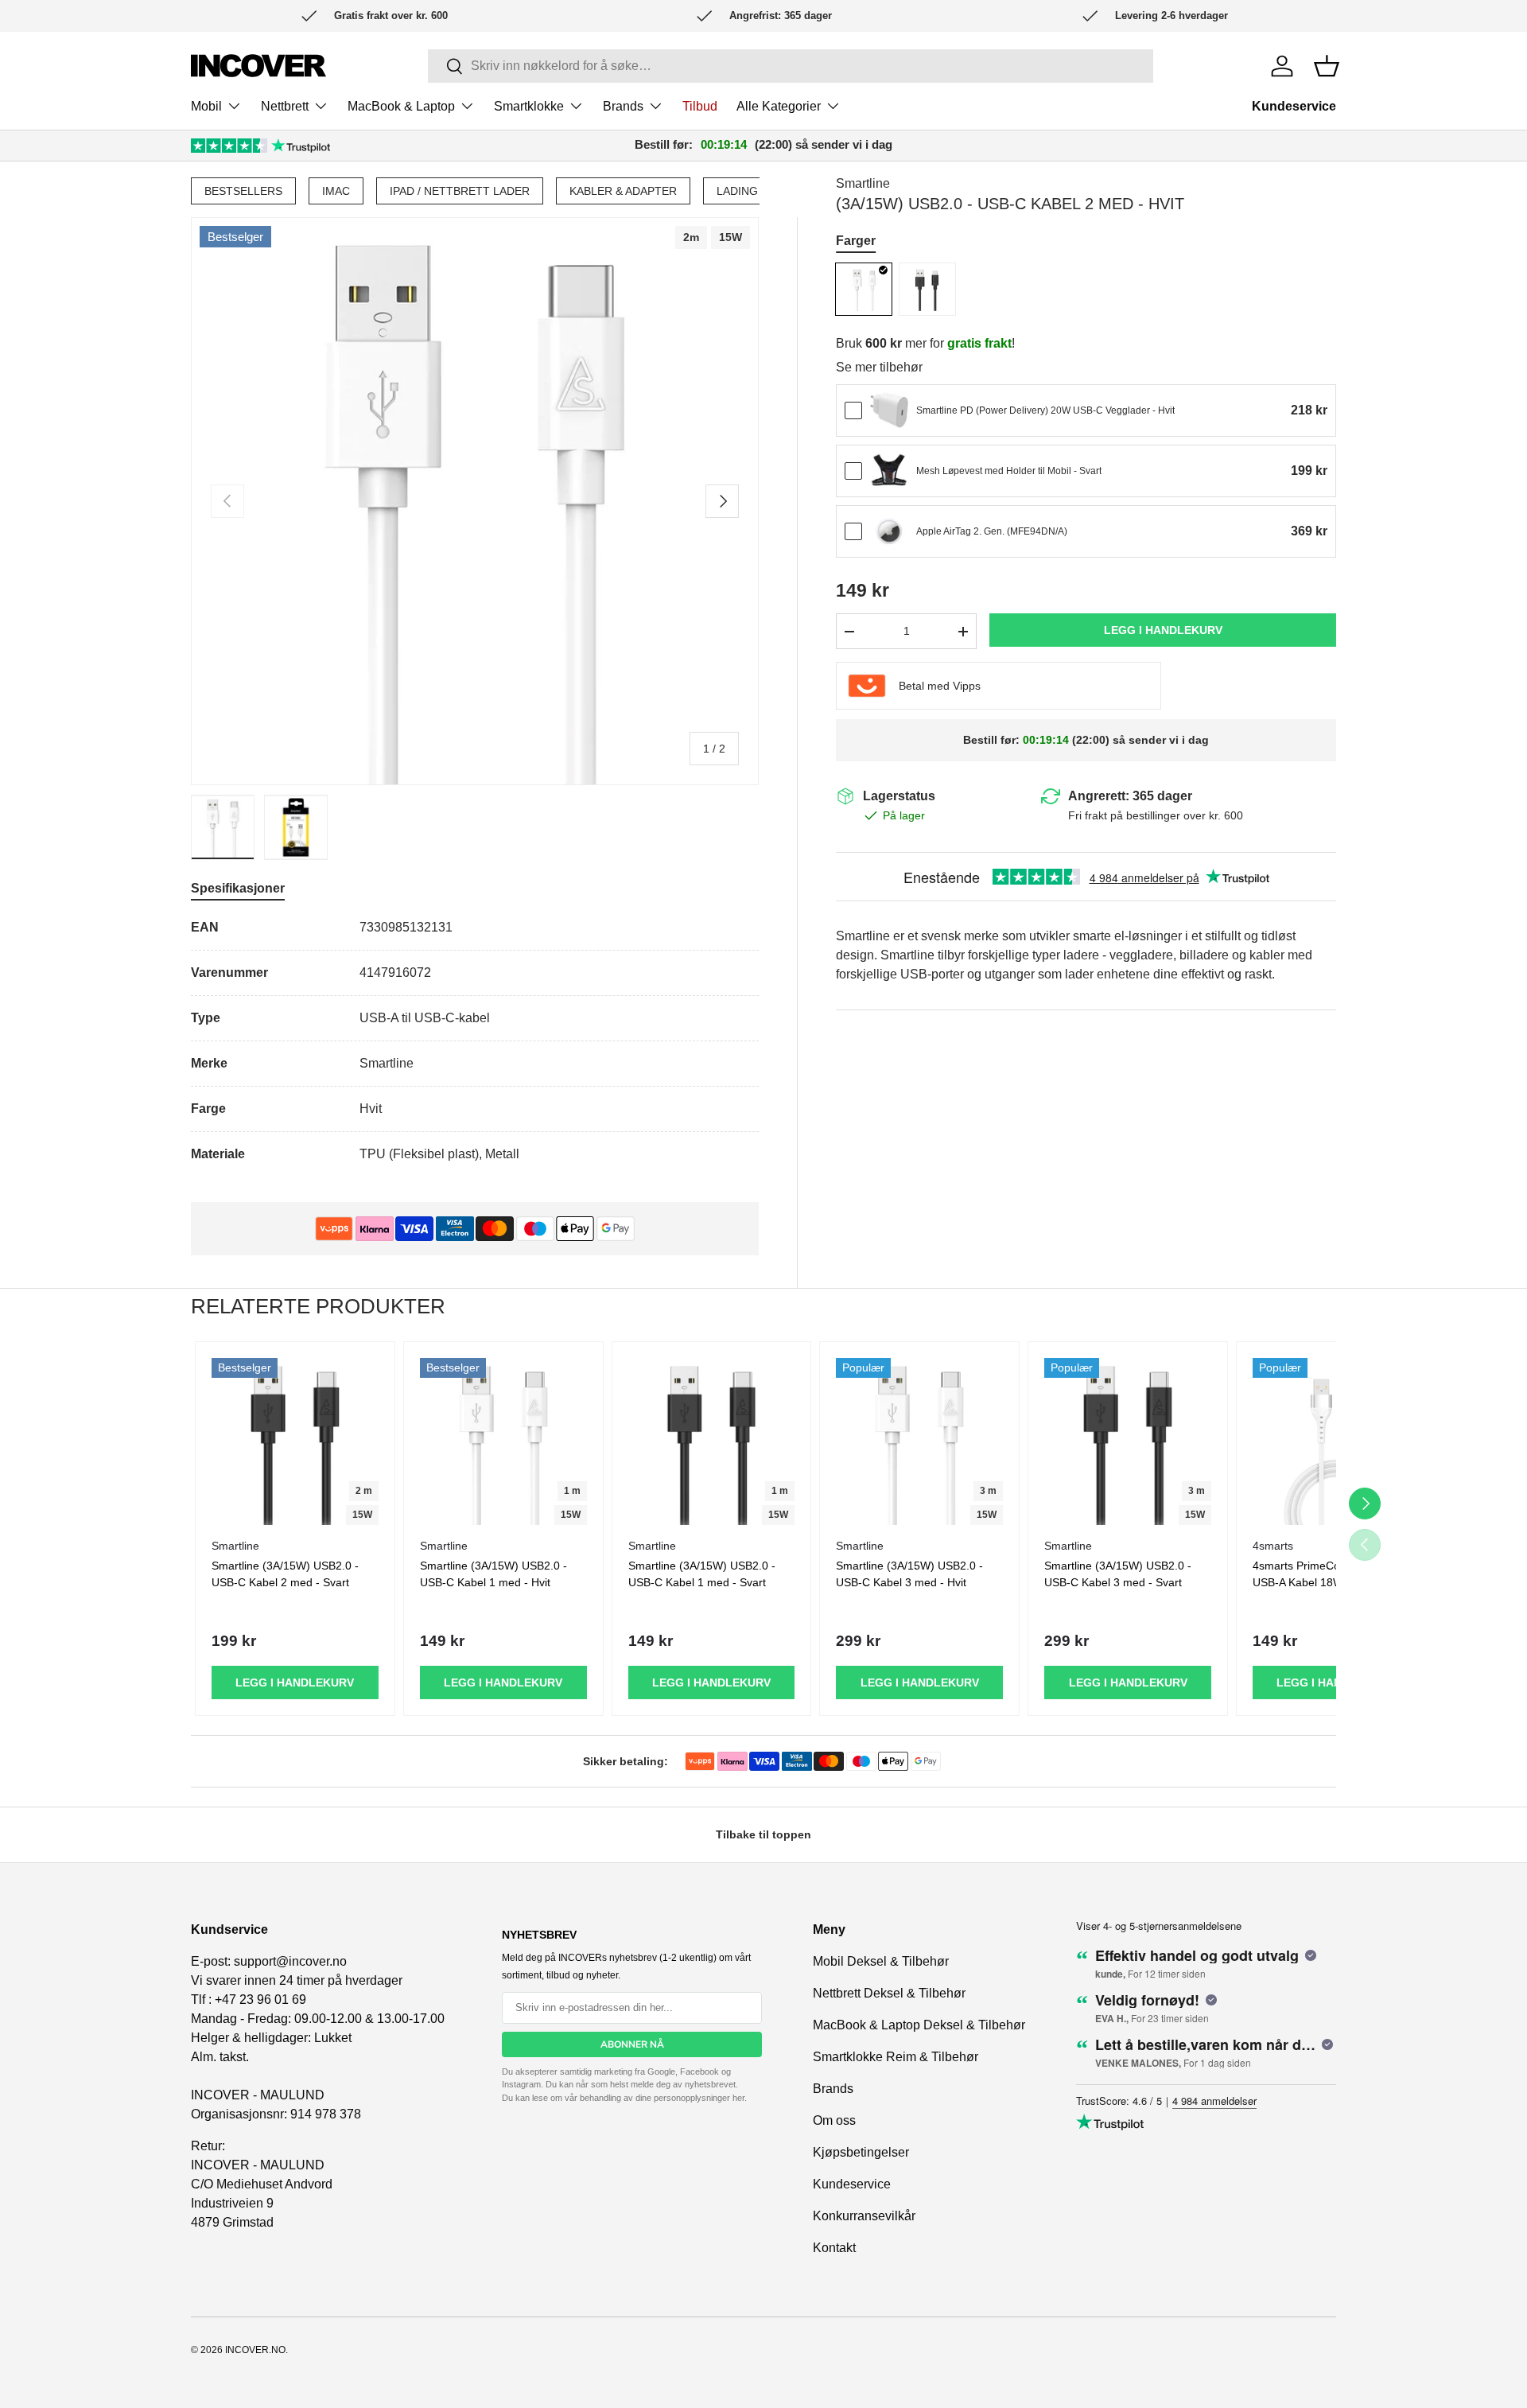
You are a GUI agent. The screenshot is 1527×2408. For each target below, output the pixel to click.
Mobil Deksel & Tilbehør (881, 1961)
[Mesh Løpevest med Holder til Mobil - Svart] (889, 471)
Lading (737, 191)
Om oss (834, 2120)
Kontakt (834, 2248)
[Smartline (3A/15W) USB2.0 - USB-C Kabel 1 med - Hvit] (503, 1441)
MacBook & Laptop (401, 106)
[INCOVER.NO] (258, 66)
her (738, 2098)
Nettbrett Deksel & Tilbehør (889, 1993)
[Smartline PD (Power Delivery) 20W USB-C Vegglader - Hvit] (889, 410)
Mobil (206, 106)
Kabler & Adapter (623, 191)
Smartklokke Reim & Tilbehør (896, 2057)
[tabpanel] (475, 1041)
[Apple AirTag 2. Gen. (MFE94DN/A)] (889, 531)
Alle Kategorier (779, 106)
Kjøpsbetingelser (861, 2152)
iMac (336, 191)
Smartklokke (529, 106)
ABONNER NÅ (632, 2044)
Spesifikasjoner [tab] (238, 888)
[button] (1327, 66)
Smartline (863, 183)
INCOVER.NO (255, 2350)
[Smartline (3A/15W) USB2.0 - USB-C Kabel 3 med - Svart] (1128, 1441)
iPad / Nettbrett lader (460, 191)
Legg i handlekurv (1163, 630)
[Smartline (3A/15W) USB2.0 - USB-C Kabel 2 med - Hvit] (864, 289)
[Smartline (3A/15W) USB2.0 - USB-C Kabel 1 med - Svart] (712, 1441)
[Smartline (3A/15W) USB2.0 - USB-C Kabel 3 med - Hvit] (919, 1441)
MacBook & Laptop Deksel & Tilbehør (919, 2025)
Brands (623, 106)
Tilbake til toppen (763, 1834)
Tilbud (700, 106)
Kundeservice (1294, 106)
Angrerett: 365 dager (1130, 796)
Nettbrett (285, 106)
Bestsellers (243, 191)
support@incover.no (290, 1961)
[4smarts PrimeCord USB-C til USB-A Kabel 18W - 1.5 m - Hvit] (1336, 1441)
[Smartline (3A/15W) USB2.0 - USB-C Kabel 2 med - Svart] (927, 289)
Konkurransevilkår (864, 2216)
